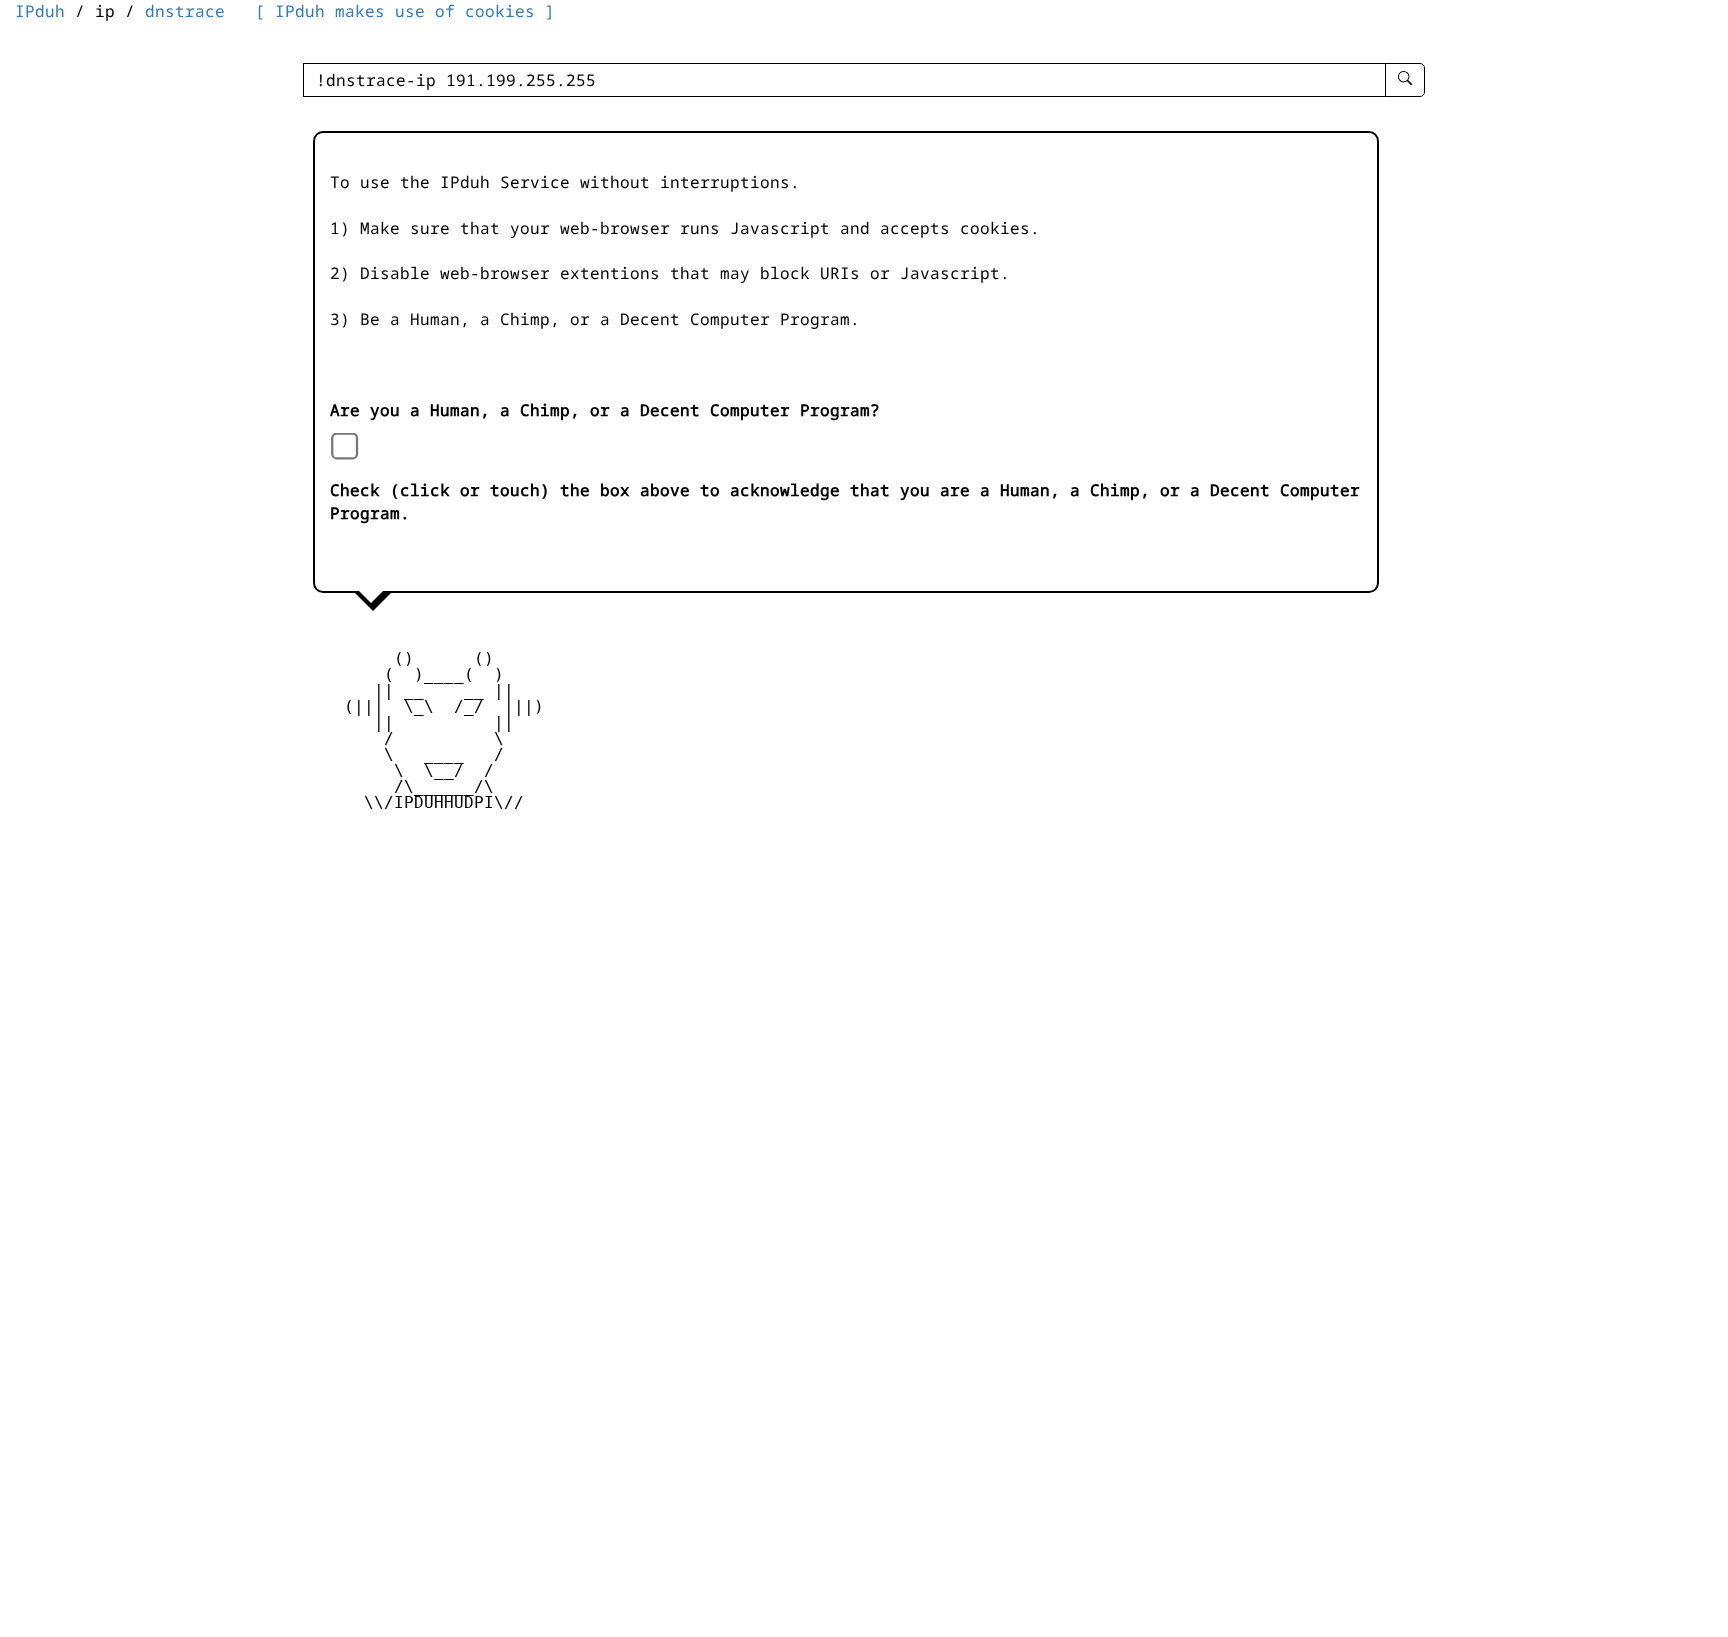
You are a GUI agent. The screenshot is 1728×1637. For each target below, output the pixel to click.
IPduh (40, 11)
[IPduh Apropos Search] (1405, 80)
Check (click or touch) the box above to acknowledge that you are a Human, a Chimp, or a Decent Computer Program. (845, 501)
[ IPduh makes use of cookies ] (405, 11)
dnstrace (185, 11)
